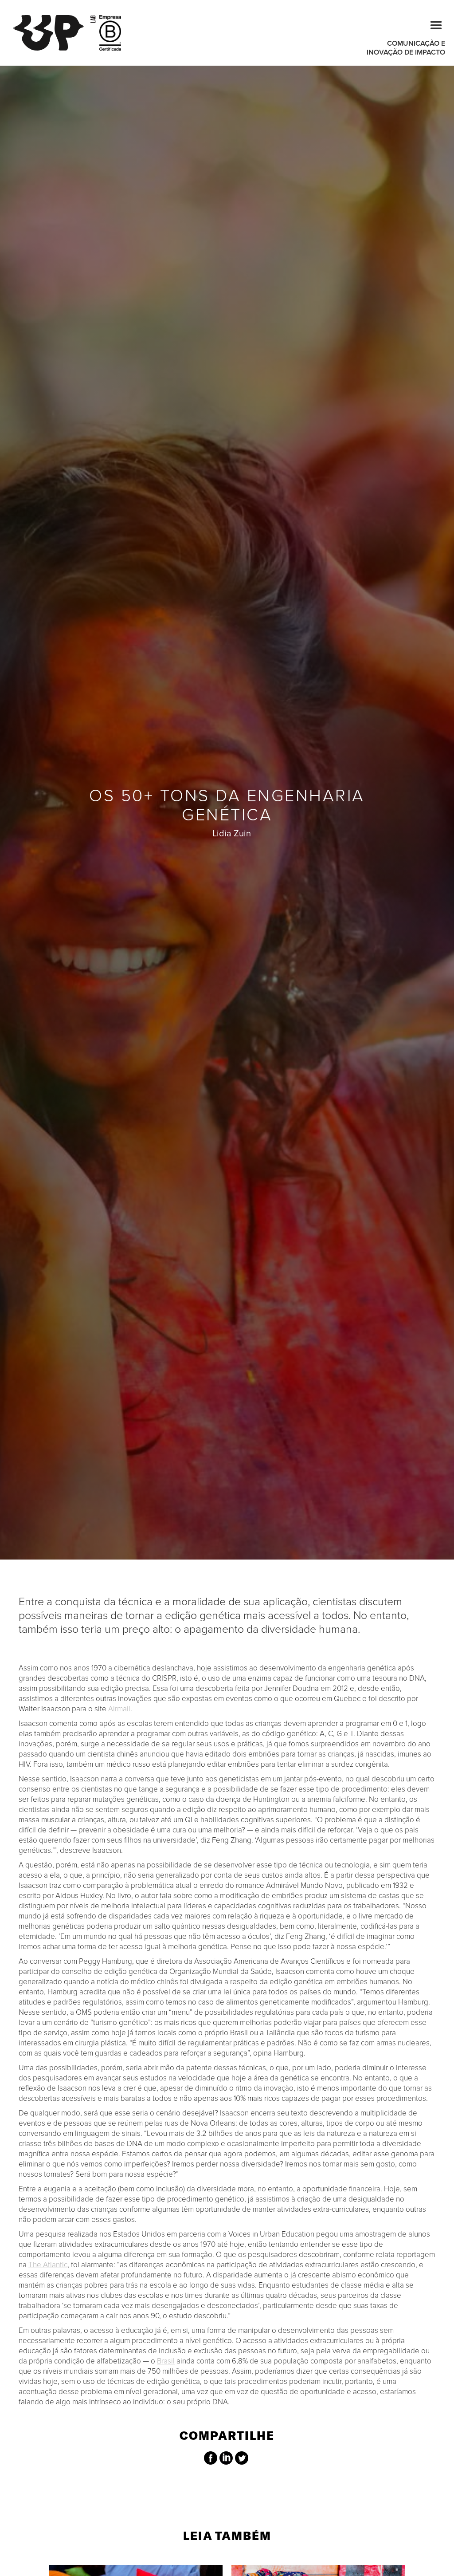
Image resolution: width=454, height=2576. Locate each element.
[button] (432, 24)
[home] (54, 33)
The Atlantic (48, 2265)
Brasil (166, 2361)
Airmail (119, 1709)
